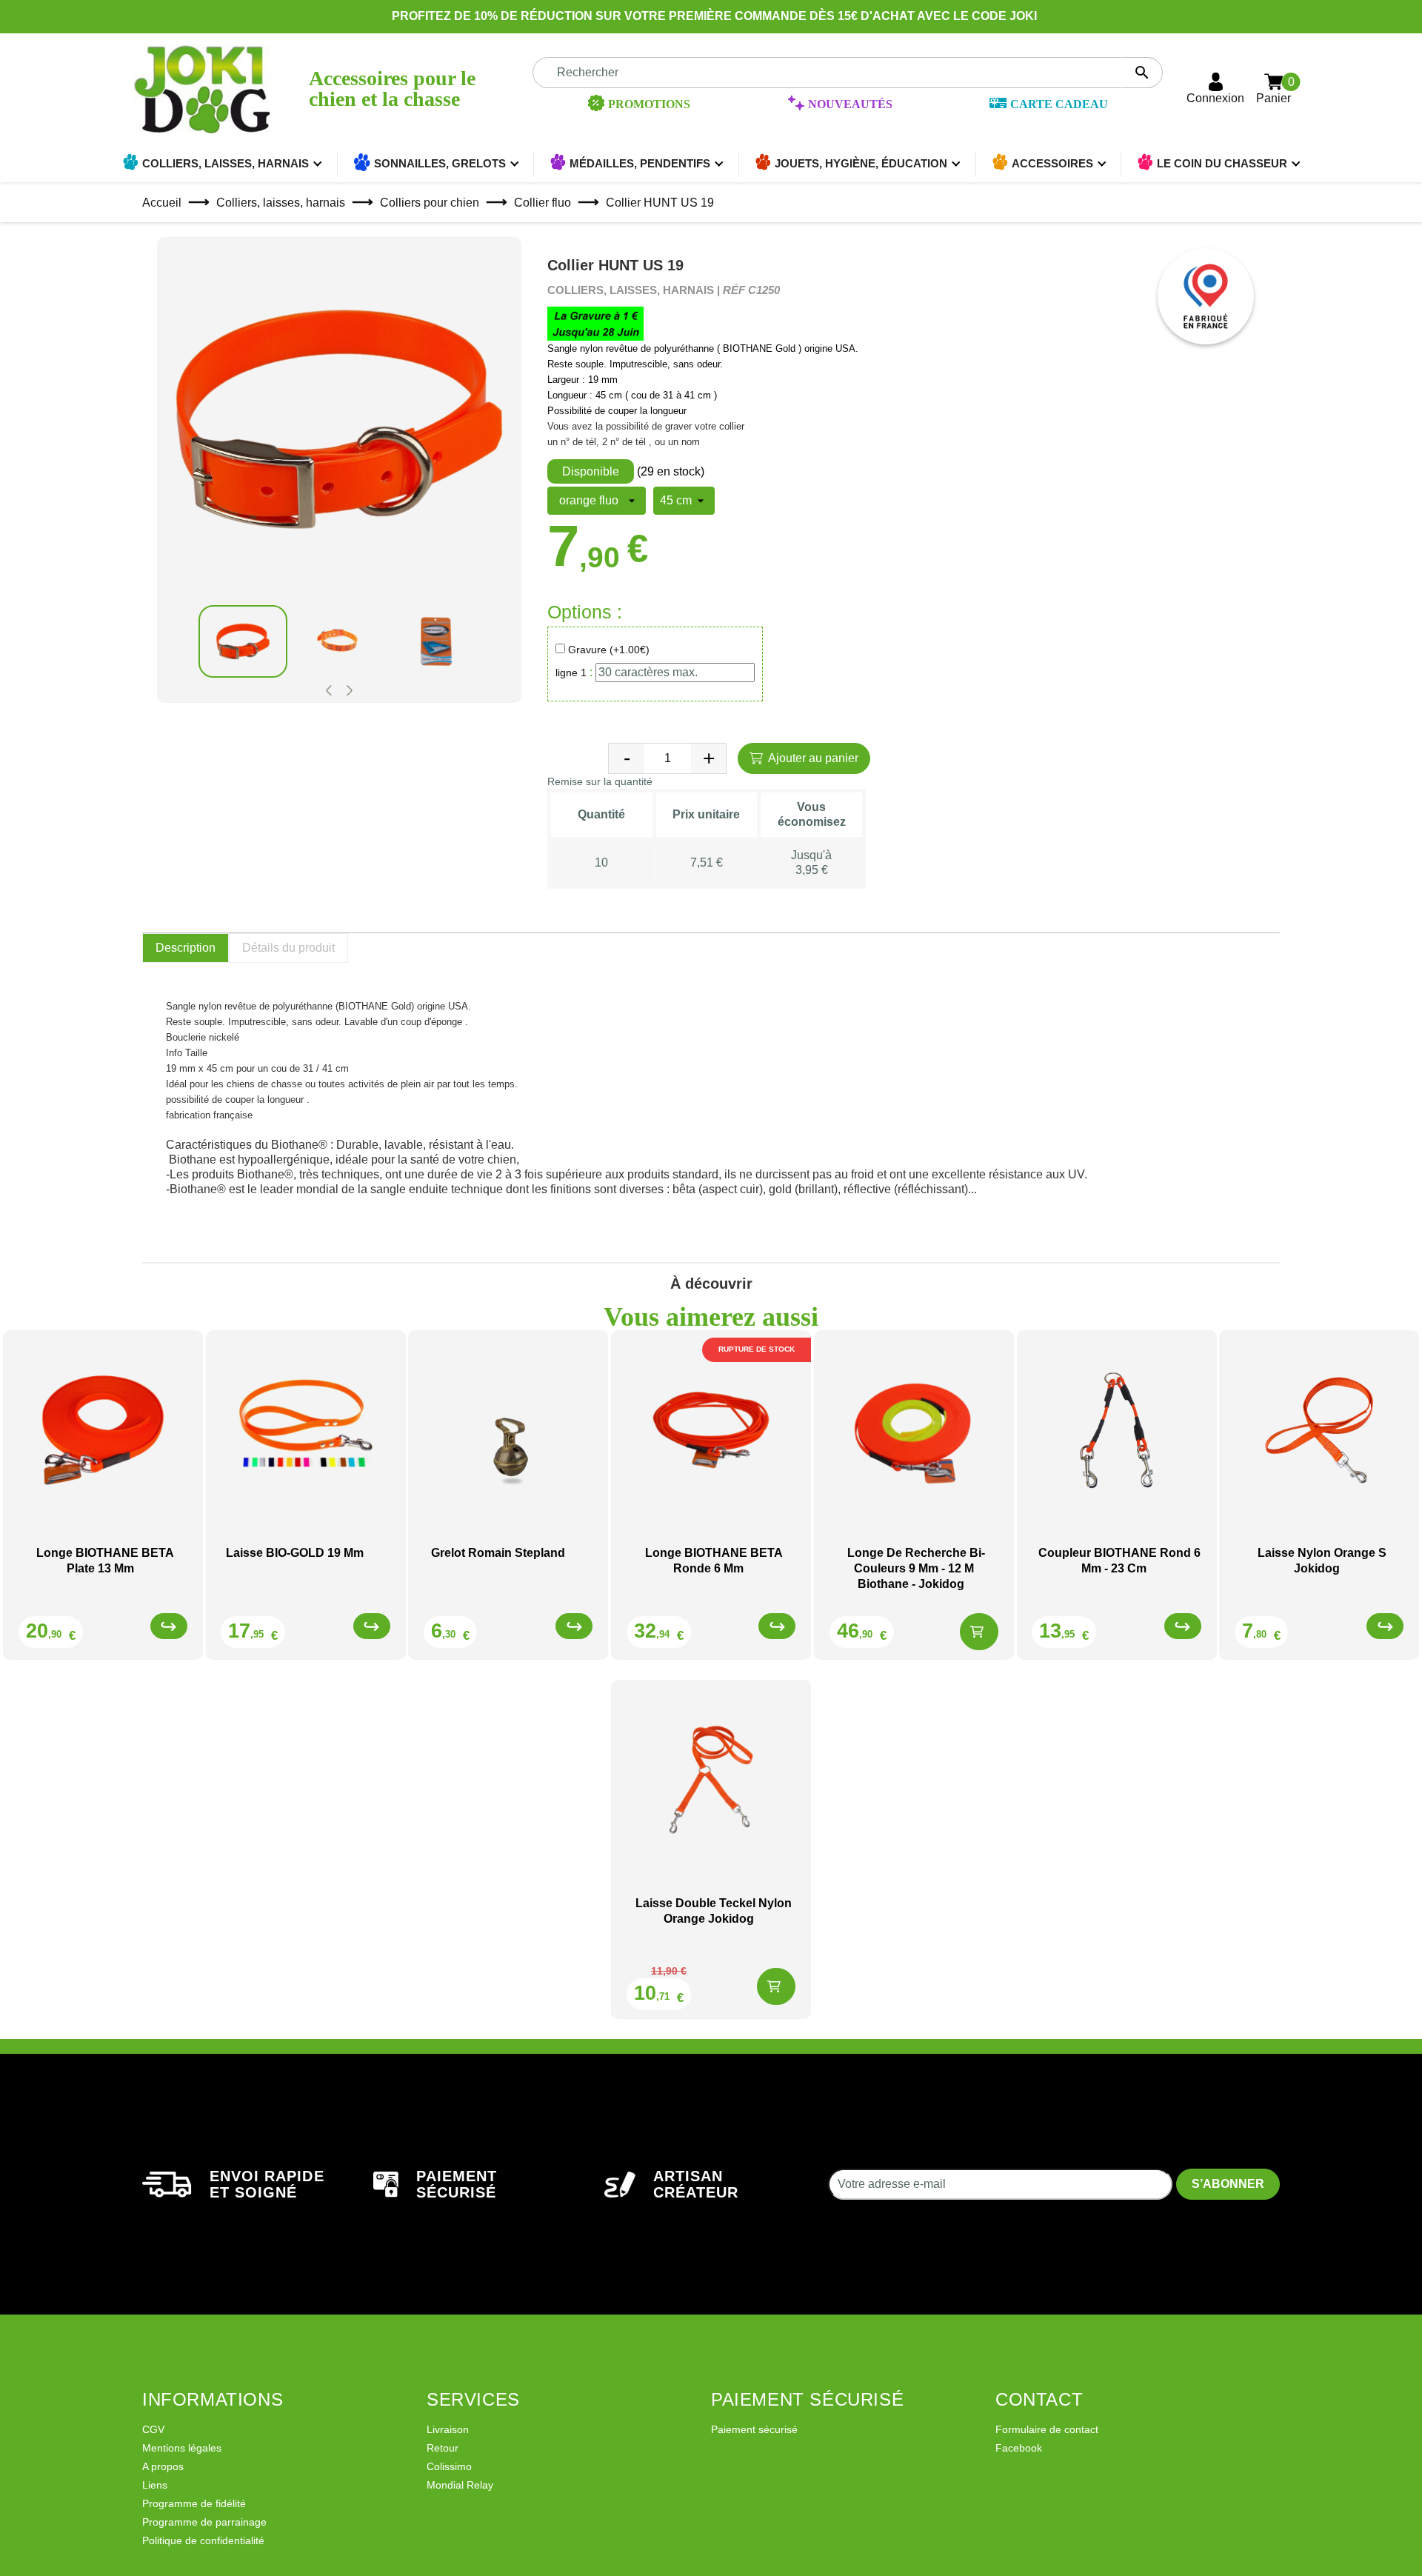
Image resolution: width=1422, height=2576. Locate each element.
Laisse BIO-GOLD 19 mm (295, 1553)
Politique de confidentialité (203, 2540)
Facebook (1019, 2448)
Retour (443, 2448)
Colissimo (449, 2466)
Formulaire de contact (1047, 2429)
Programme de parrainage (204, 2522)
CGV (153, 2429)
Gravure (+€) (609, 650)
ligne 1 (571, 673)
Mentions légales (182, 2448)
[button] (329, 691)
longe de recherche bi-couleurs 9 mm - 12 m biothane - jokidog (916, 1568)
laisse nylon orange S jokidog (1322, 1561)
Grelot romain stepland (498, 1553)
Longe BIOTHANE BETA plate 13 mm (105, 1561)
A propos (163, 2466)
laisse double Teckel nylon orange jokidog (714, 1911)
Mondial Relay (460, 2485)
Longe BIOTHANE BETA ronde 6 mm (714, 1561)
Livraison (448, 2429)
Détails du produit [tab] (288, 948)
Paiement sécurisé (754, 2429)
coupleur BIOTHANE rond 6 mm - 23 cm (1119, 1561)
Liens (155, 2485)
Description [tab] (186, 948)
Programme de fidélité (194, 2503)
